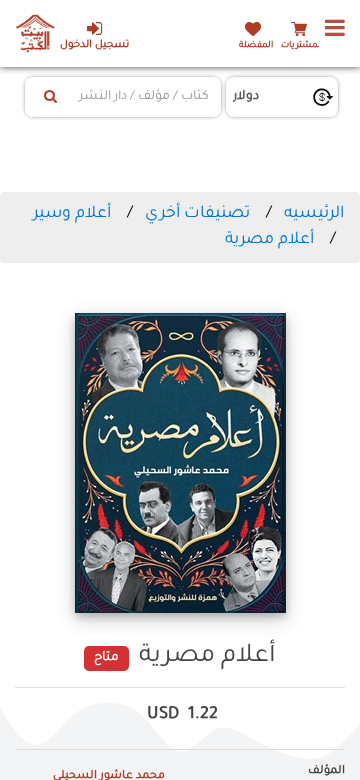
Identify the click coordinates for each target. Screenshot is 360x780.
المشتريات (302, 45)
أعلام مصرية (269, 240)
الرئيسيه (314, 214)
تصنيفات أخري (197, 214)
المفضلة (256, 45)
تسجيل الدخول (94, 45)
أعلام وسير (72, 214)
